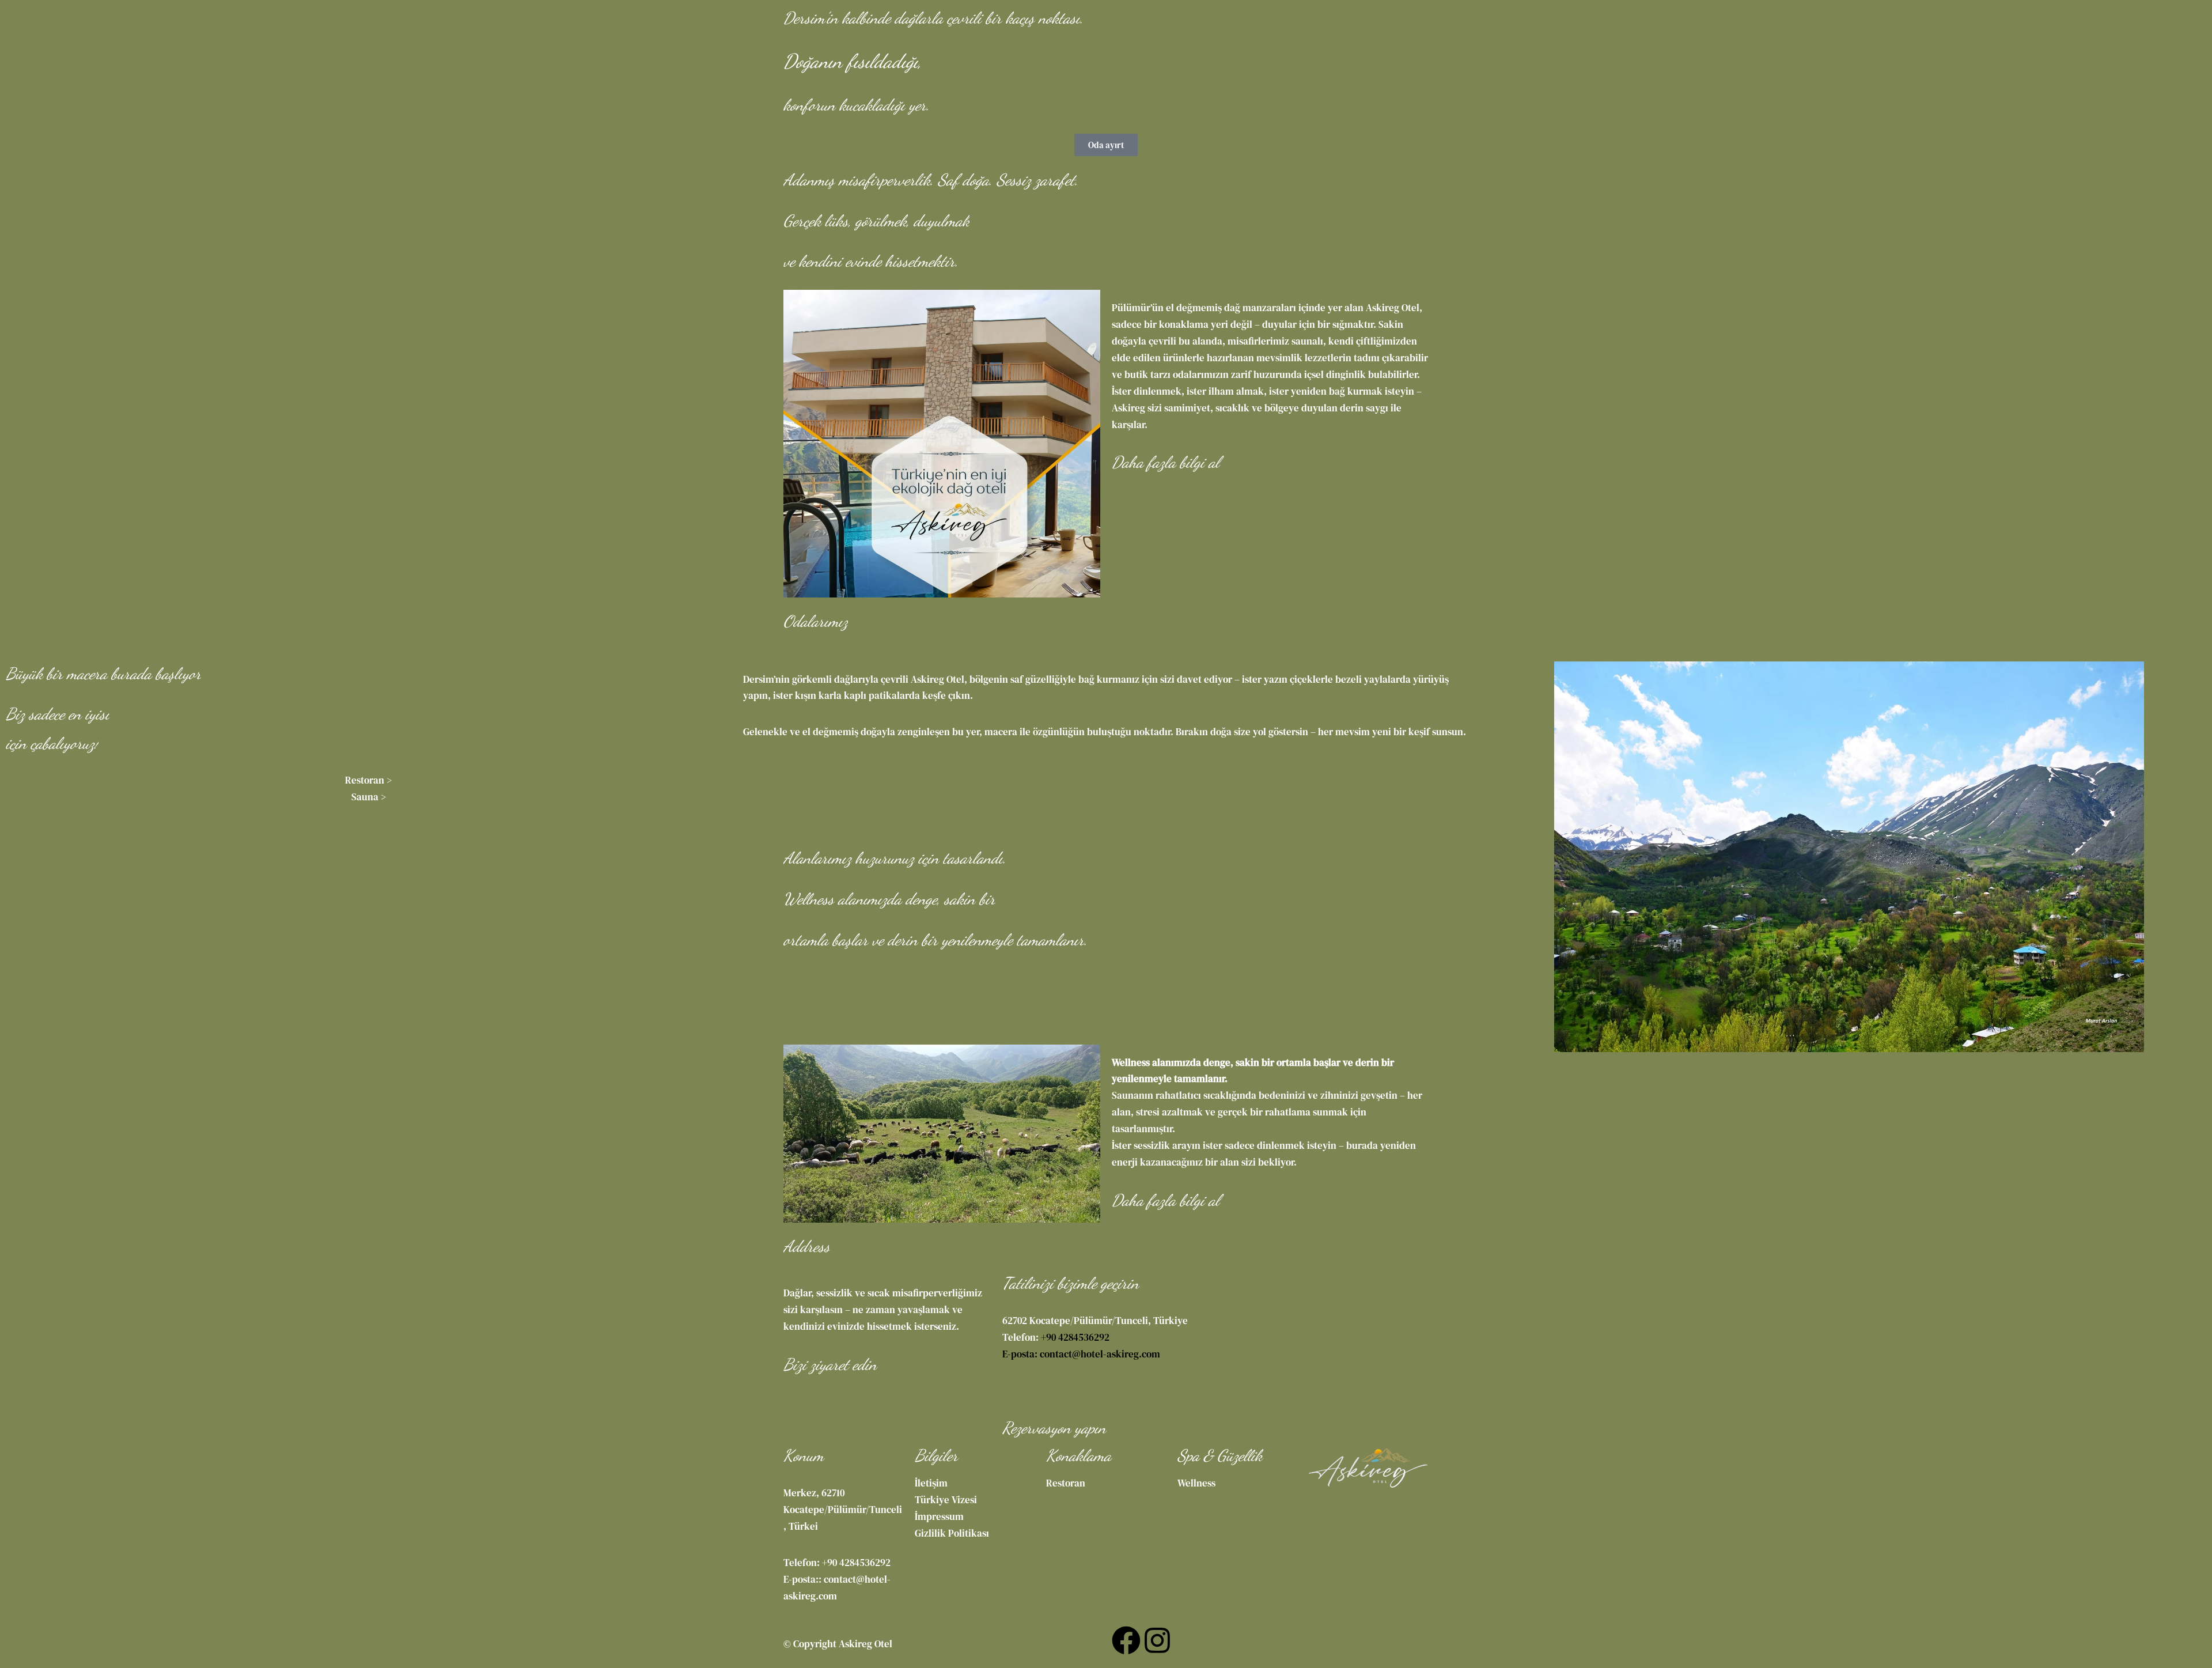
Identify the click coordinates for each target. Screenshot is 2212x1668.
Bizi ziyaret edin (830, 1364)
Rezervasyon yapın (1263, 10)
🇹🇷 (843, 62)
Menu (796, 44)
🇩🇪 (818, 62)
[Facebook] (1126, 1640)
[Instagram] (1157, 1640)
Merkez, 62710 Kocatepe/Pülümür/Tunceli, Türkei (843, 1510)
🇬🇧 (793, 62)
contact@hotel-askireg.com (1100, 1354)
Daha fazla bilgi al (1166, 462)
